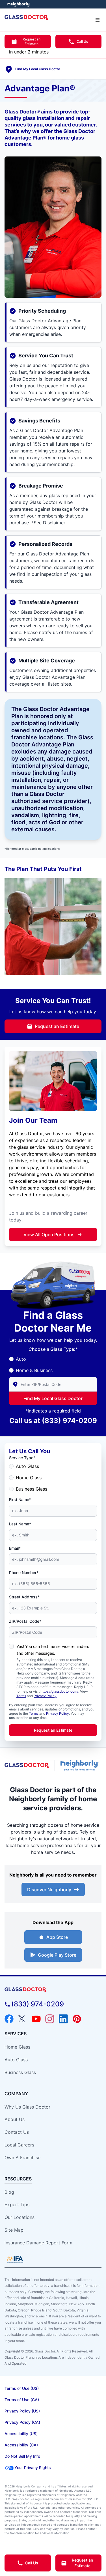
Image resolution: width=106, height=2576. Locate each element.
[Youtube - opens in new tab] (36, 2019)
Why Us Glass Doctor (27, 2107)
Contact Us (17, 2132)
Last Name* (20, 1524)
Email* (15, 1548)
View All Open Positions (49, 1235)
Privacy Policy (45, 1696)
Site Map (14, 2230)
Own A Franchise (22, 2158)
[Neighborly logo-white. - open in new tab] (19, 4)
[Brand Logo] (53, 1990)
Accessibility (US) (21, 2434)
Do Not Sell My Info (22, 2456)
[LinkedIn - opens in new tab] (63, 2019)
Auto (21, 1359)
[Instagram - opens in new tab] (50, 2019)
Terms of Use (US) (22, 2388)
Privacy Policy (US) (22, 2411)
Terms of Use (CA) (22, 2400)
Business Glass (32, 1489)
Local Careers (19, 2145)
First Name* (20, 1500)
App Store (57, 1937)
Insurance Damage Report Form (38, 2243)
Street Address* (24, 1597)
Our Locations (20, 2217)
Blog (9, 2192)
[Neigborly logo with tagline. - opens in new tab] (80, 1765)
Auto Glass (27, 1466)
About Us (15, 2119)
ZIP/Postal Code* (25, 1621)
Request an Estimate (32, 41)
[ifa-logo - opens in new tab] (15, 2259)
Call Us (82, 41)
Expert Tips (17, 2204)
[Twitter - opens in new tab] (23, 2019)
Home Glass (29, 1478)
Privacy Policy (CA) (22, 2422)
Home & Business (34, 1370)
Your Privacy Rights (33, 2467)
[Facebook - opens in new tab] (9, 2019)
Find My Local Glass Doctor (53, 1398)
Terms (21, 1696)
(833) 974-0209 (69, 1421)
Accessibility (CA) (21, 2445)
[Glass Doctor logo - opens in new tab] (27, 1765)
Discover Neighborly (49, 1890)
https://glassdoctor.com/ (59, 1691)
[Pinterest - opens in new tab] (77, 2019)
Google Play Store (57, 1955)
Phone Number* (24, 1573)
